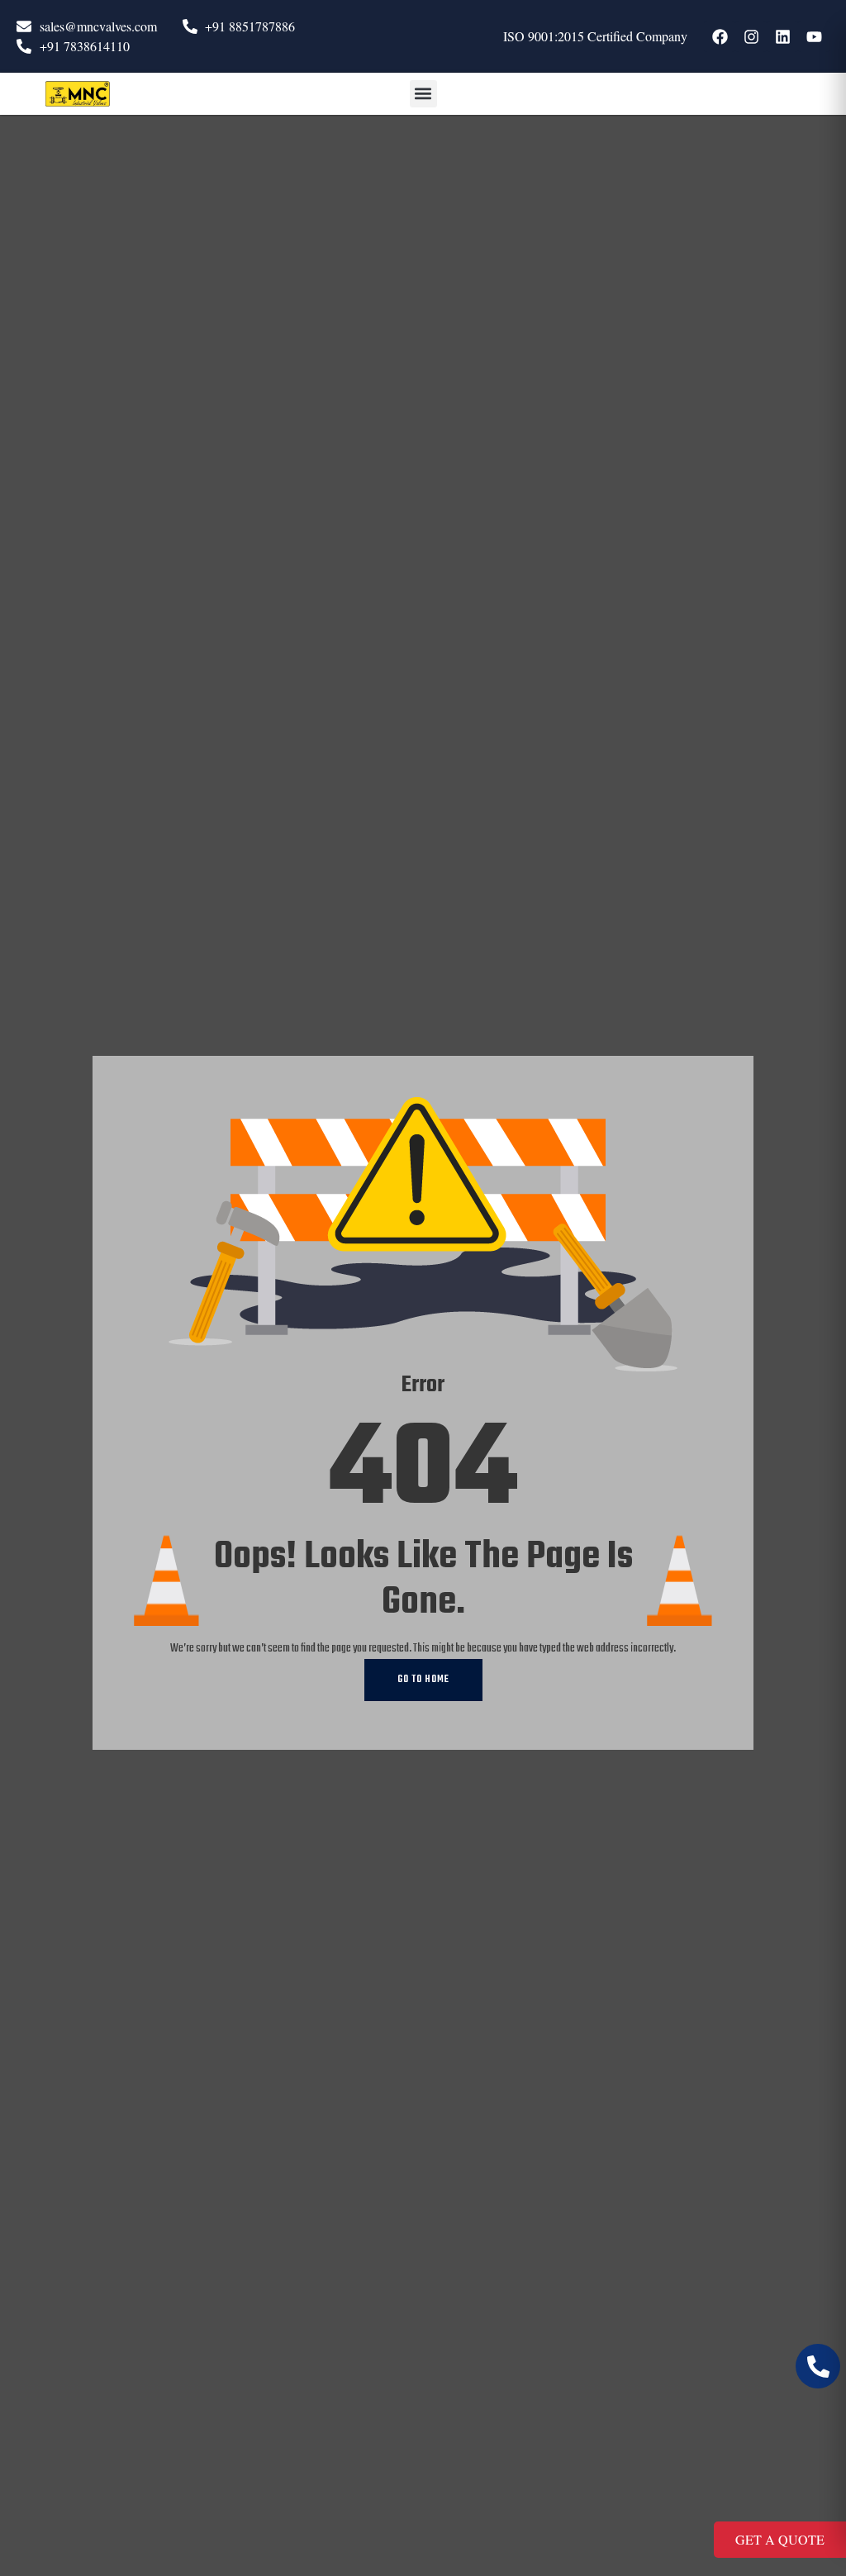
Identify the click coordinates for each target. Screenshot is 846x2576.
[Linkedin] (782, 36)
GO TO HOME (423, 1680)
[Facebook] (720, 36)
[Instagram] (751, 36)
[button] (423, 94)
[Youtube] (814, 36)
